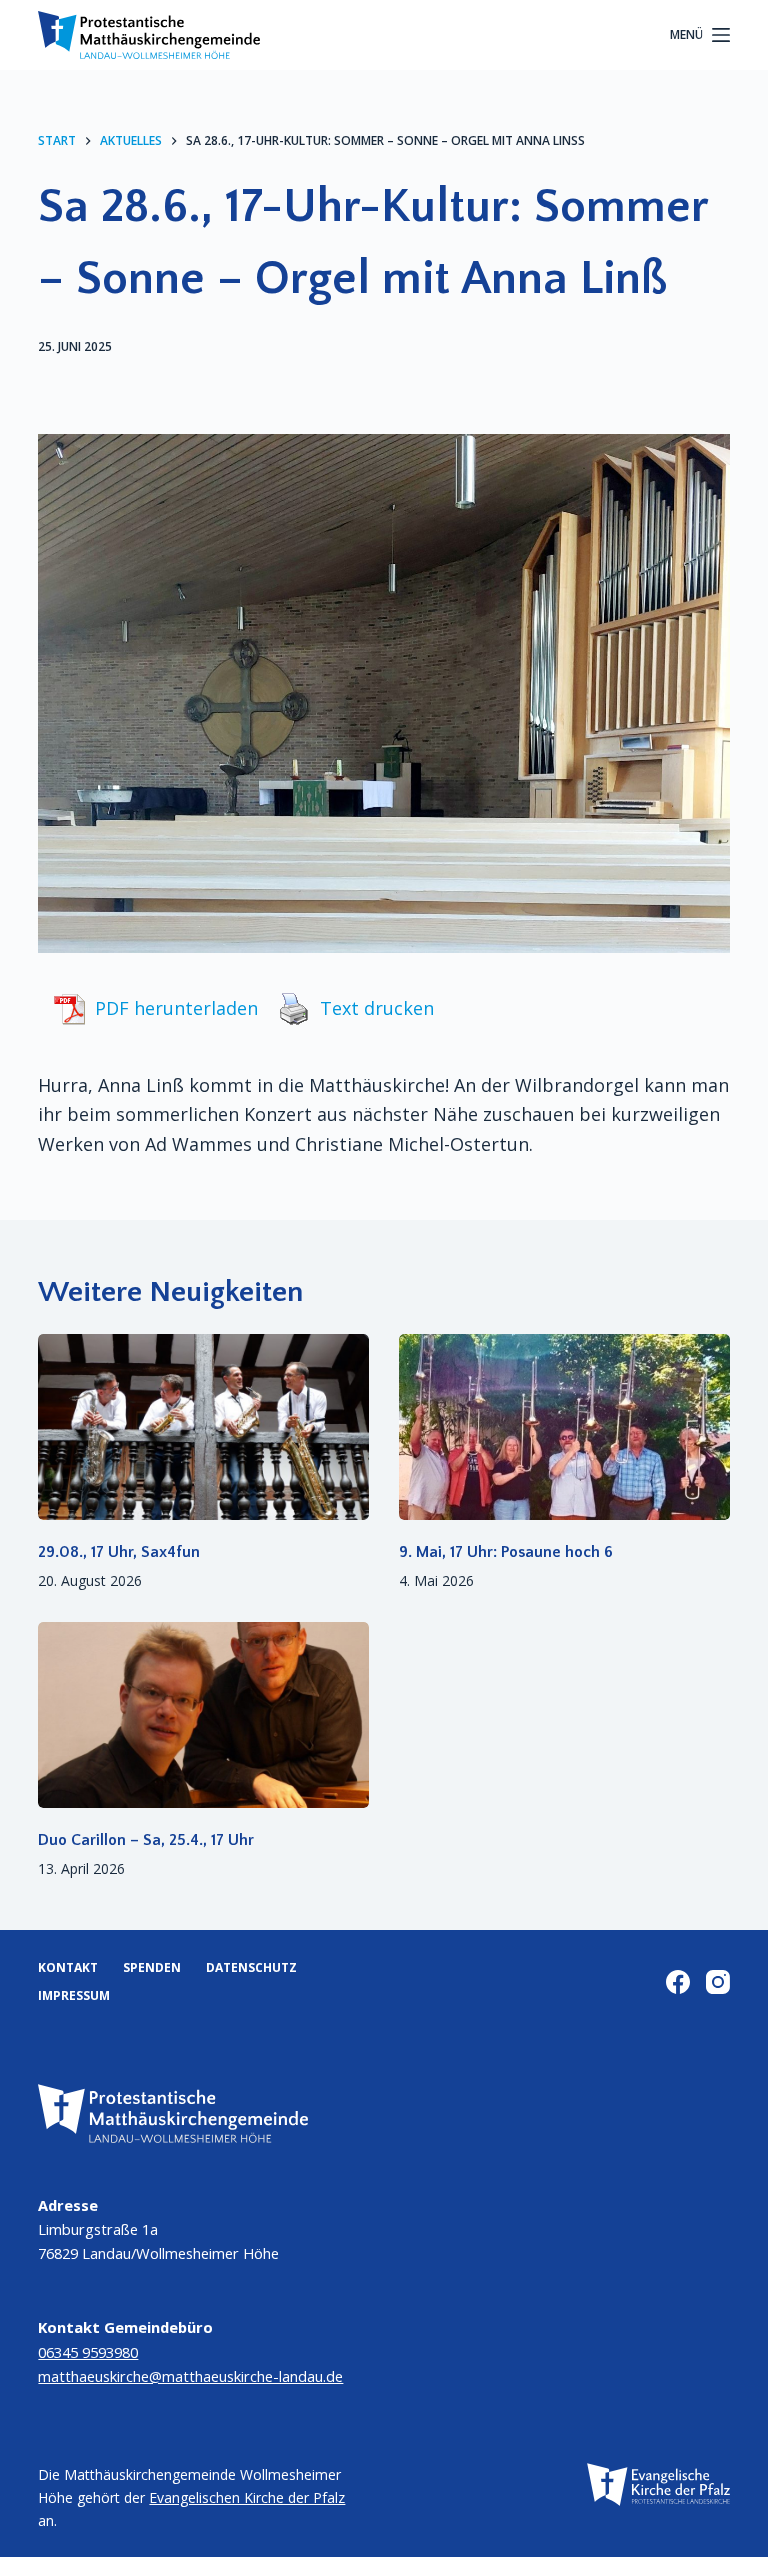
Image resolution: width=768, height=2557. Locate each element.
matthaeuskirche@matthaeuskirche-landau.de (190, 2376)
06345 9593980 (88, 2352)
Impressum (74, 1996)
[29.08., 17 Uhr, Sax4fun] (203, 1427)
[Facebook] (678, 1982)
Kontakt (68, 1968)
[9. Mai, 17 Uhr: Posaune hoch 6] (564, 1427)
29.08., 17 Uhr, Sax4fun (119, 1552)
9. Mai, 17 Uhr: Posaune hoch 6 (506, 1552)
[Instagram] (718, 1982)
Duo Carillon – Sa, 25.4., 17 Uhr (146, 1840)
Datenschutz (251, 1968)
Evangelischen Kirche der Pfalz (247, 2497)
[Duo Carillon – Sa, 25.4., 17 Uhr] (203, 1715)
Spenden (152, 1968)
